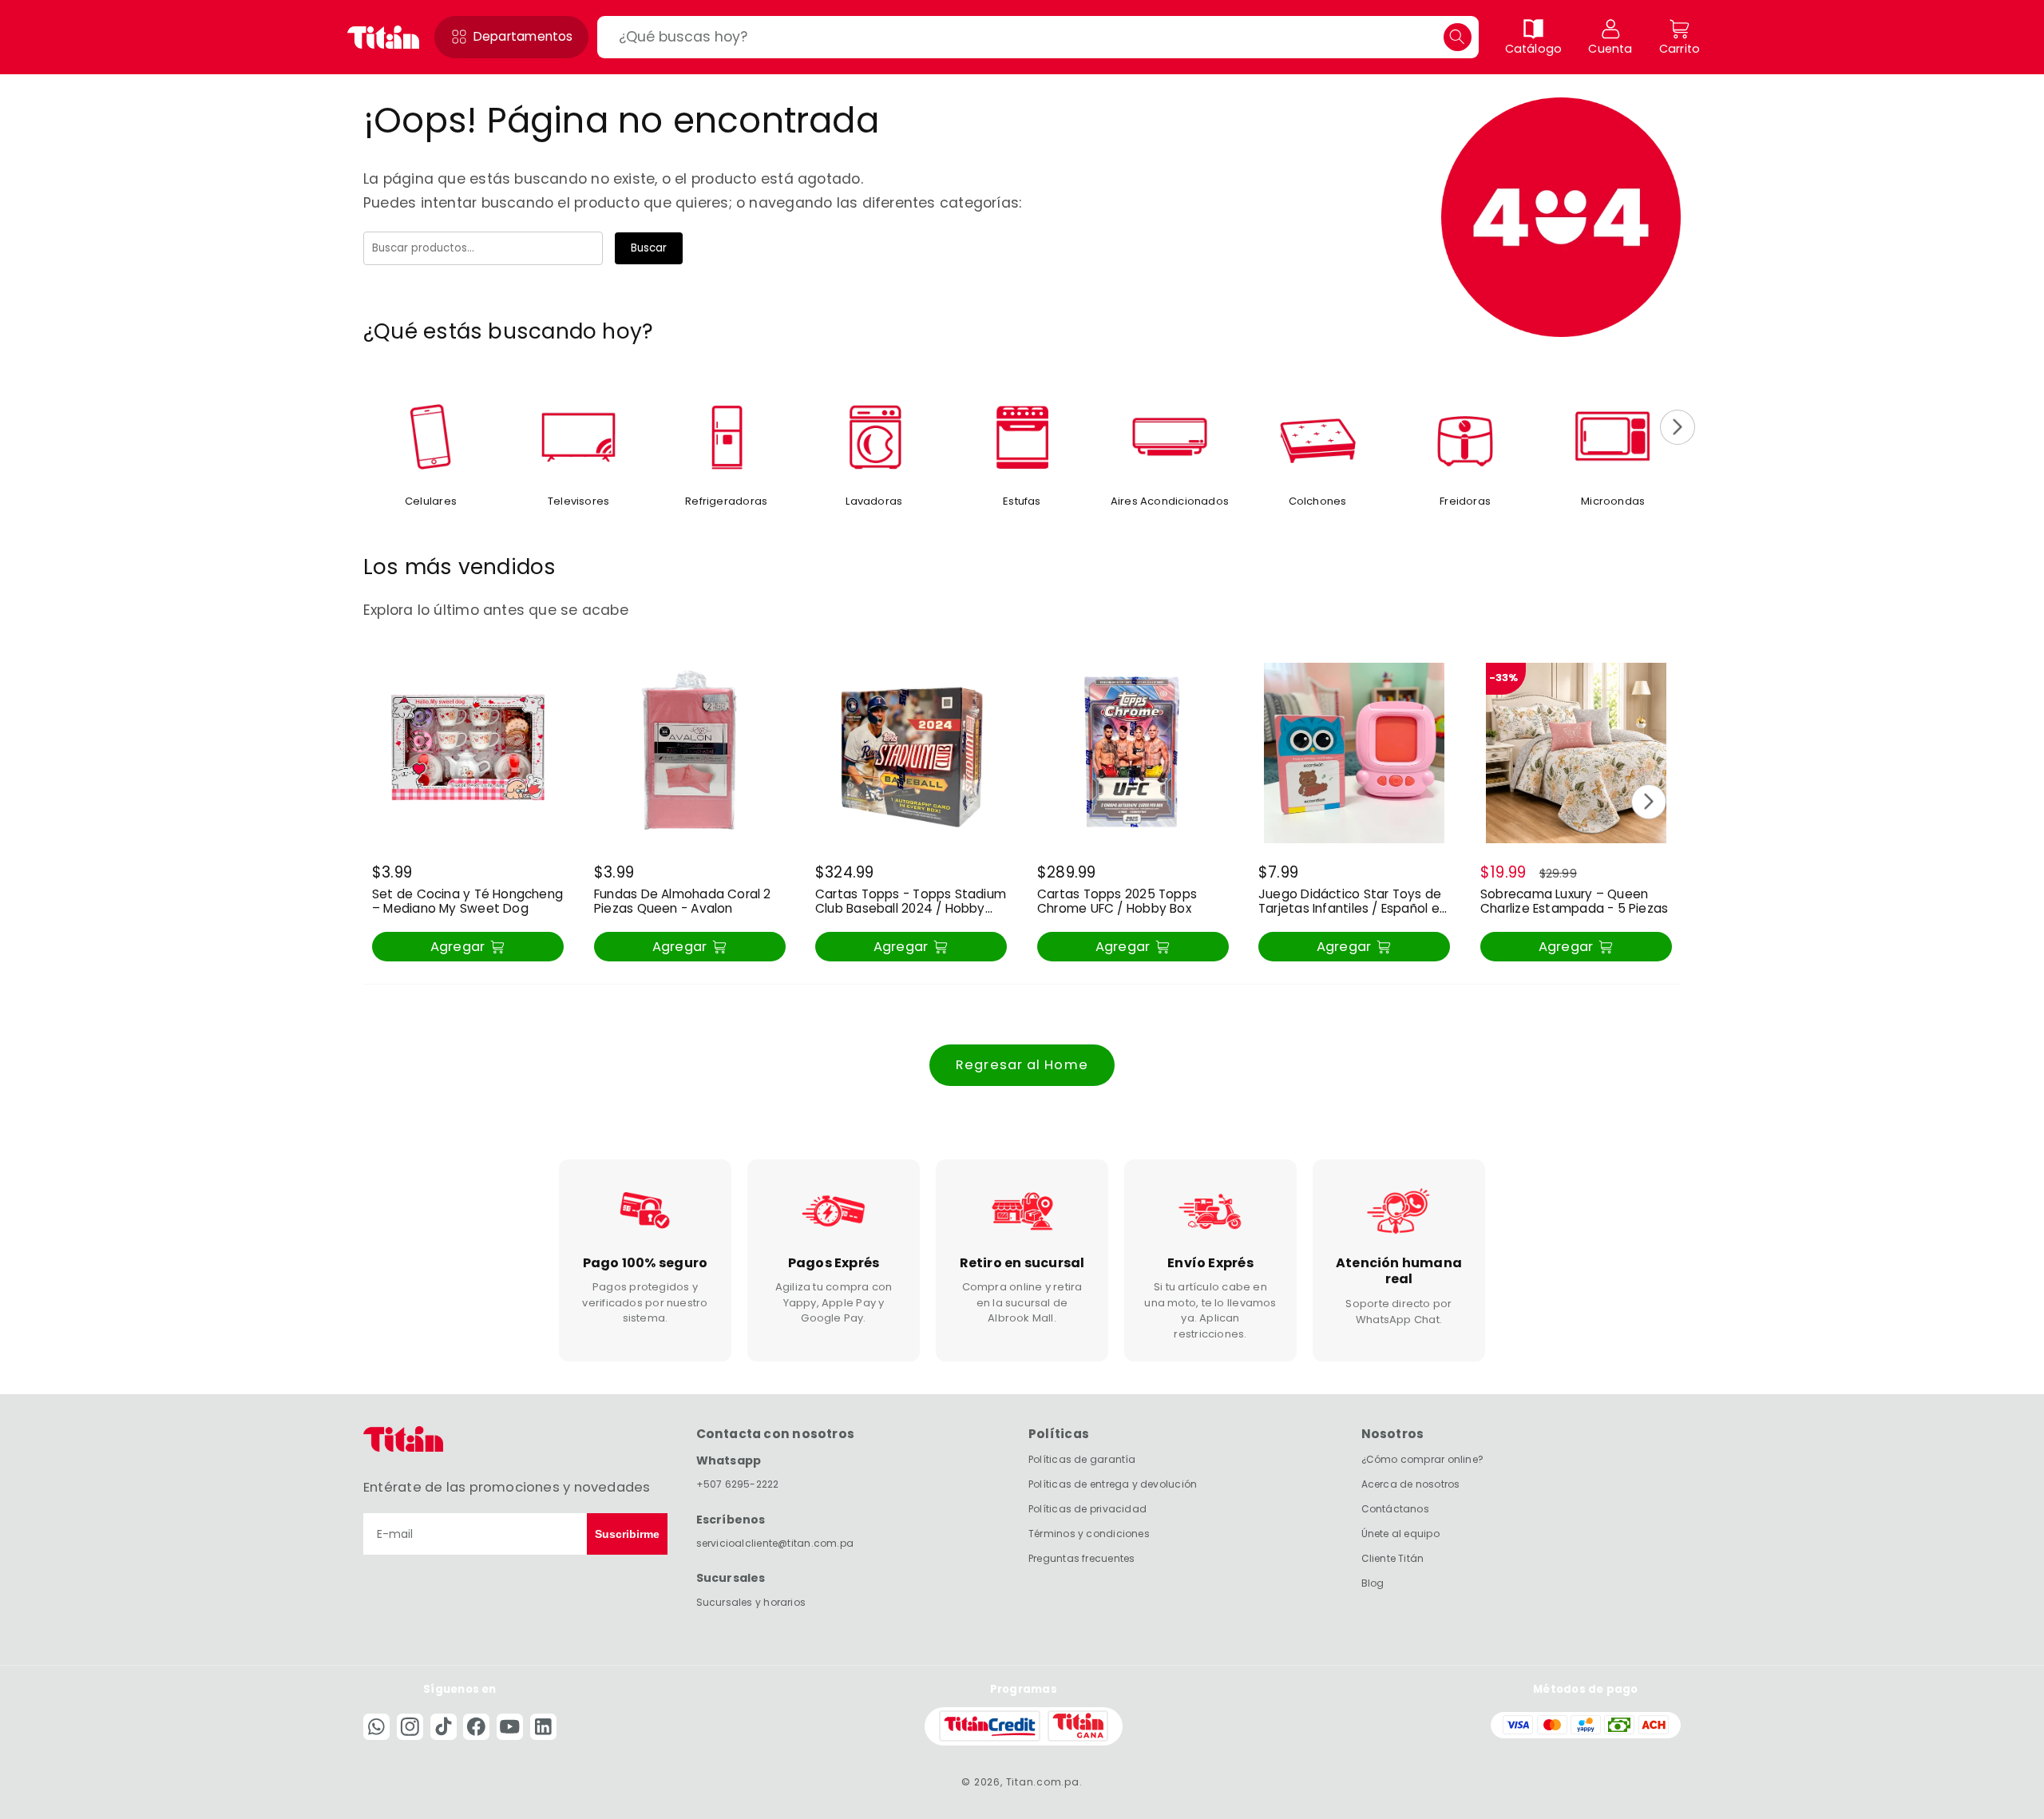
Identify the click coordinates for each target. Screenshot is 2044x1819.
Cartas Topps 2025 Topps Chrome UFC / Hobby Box (1117, 902)
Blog (1373, 1582)
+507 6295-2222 (738, 1483)
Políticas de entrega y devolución (1113, 1484)
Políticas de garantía (1082, 1459)
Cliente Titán (1393, 1557)
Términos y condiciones (1089, 1533)
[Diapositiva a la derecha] (1678, 427)
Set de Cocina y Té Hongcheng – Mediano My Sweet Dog (467, 902)
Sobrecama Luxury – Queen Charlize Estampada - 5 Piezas (1574, 902)
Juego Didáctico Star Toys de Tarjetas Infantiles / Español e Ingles (1350, 902)
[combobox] (1038, 37)
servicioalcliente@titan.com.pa (775, 1542)
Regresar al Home (1022, 1065)
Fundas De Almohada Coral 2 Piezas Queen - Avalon (683, 902)
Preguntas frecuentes (1081, 1557)
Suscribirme (627, 1534)
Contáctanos (1395, 1509)
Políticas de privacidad (1087, 1509)
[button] (511, 37)
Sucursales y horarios (751, 1601)
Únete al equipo (1400, 1533)
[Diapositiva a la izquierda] (366, 427)
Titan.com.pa (1043, 1781)
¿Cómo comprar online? (1423, 1459)
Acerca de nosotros (1411, 1484)
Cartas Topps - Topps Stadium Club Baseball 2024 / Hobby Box (911, 902)
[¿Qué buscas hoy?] (1458, 37)
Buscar (649, 248)
